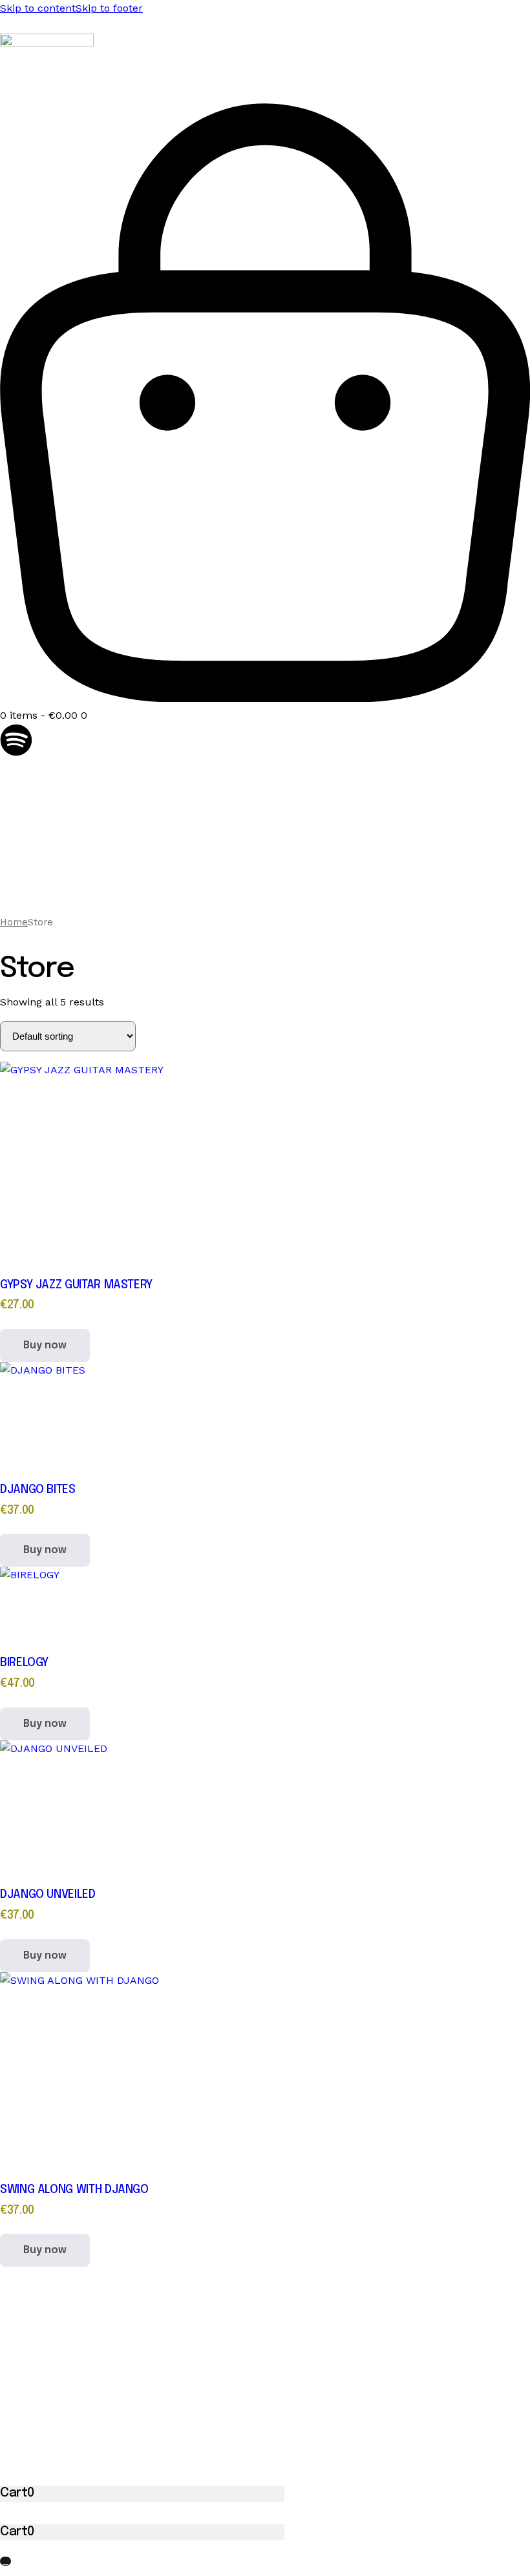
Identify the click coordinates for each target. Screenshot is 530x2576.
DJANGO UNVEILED (48, 1895)
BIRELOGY (24, 1663)
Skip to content (38, 8)
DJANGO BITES (38, 1490)
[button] (5, 2561)
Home (14, 922)
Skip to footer (109, 8)
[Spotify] (16, 740)
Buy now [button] (45, 1345)
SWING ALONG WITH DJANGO (74, 2190)
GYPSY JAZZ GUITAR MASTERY (76, 1285)
